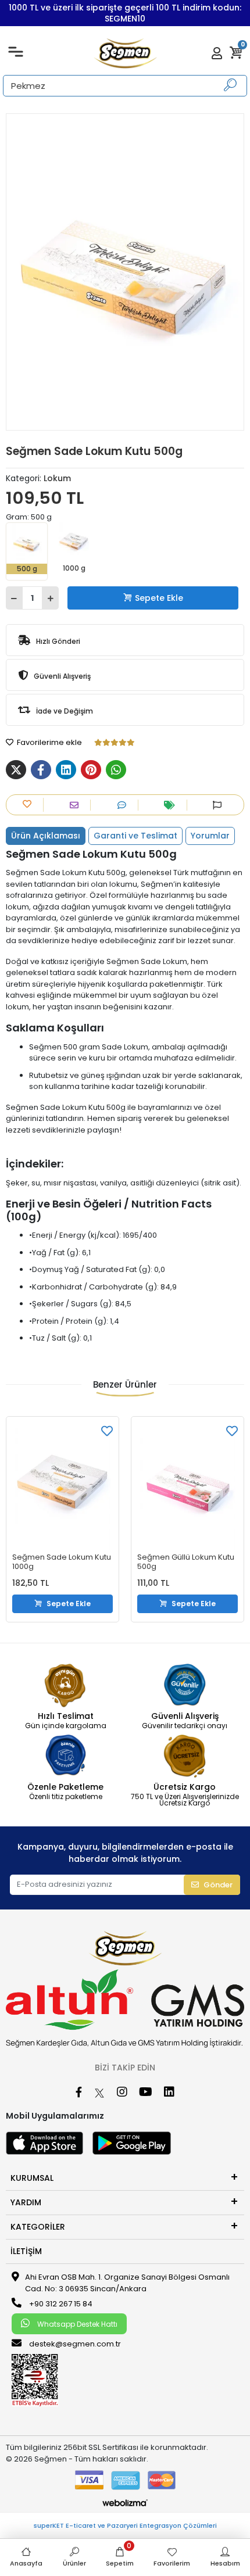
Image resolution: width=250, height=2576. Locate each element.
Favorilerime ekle (49, 742)
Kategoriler (38, 2227)
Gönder (218, 1885)
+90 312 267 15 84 (60, 2304)
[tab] (46, 836)
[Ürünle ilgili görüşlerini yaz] (125, 805)
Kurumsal (32, 2178)
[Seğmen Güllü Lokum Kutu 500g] (187, 1486)
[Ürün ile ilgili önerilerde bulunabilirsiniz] (220, 805)
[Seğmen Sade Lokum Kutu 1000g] (63, 1486)
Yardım (26, 2202)
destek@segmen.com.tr (75, 2344)
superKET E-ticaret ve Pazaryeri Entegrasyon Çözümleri (125, 2525)
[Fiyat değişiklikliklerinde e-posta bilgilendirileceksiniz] (173, 805)
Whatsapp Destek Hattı (76, 2324)
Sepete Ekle (159, 598)
